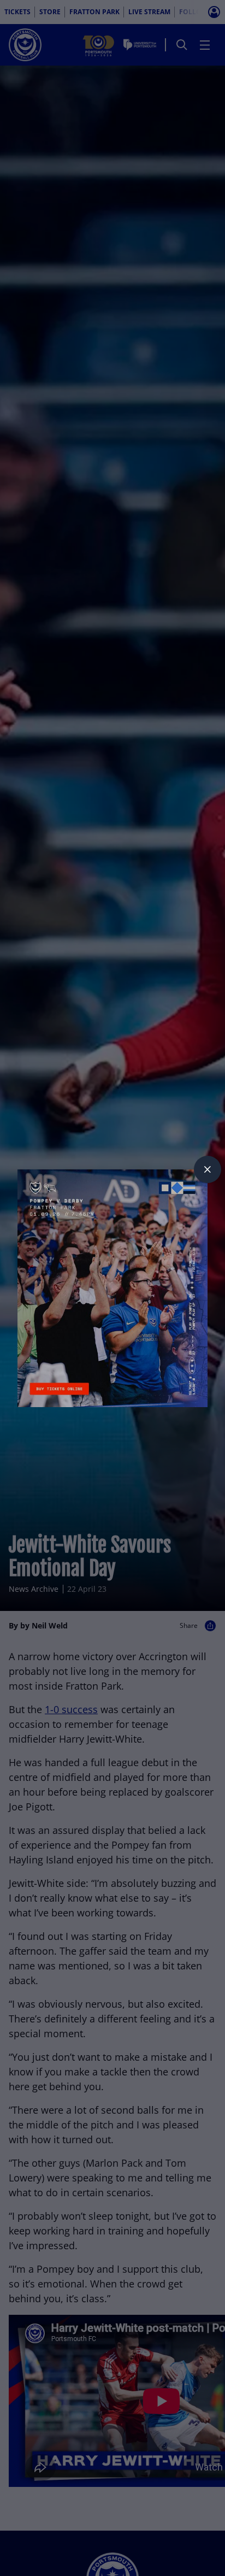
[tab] (208, 1169)
